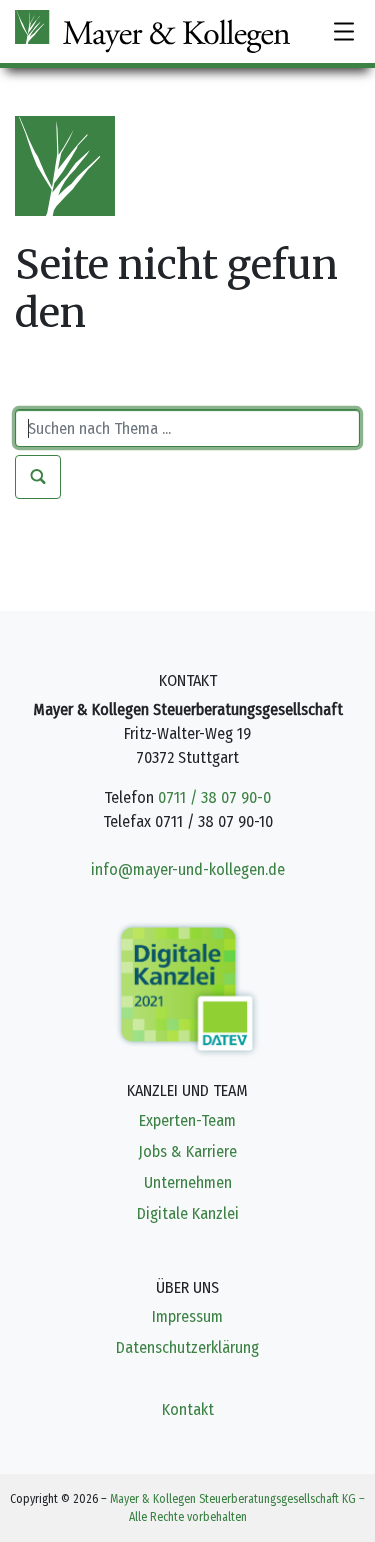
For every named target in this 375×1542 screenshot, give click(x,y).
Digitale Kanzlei (188, 1213)
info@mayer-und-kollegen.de (188, 869)
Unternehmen (188, 1182)
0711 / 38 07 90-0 (214, 797)
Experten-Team (187, 1120)
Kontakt (188, 1409)
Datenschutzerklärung (187, 1347)
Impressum (187, 1316)
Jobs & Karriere (187, 1151)
